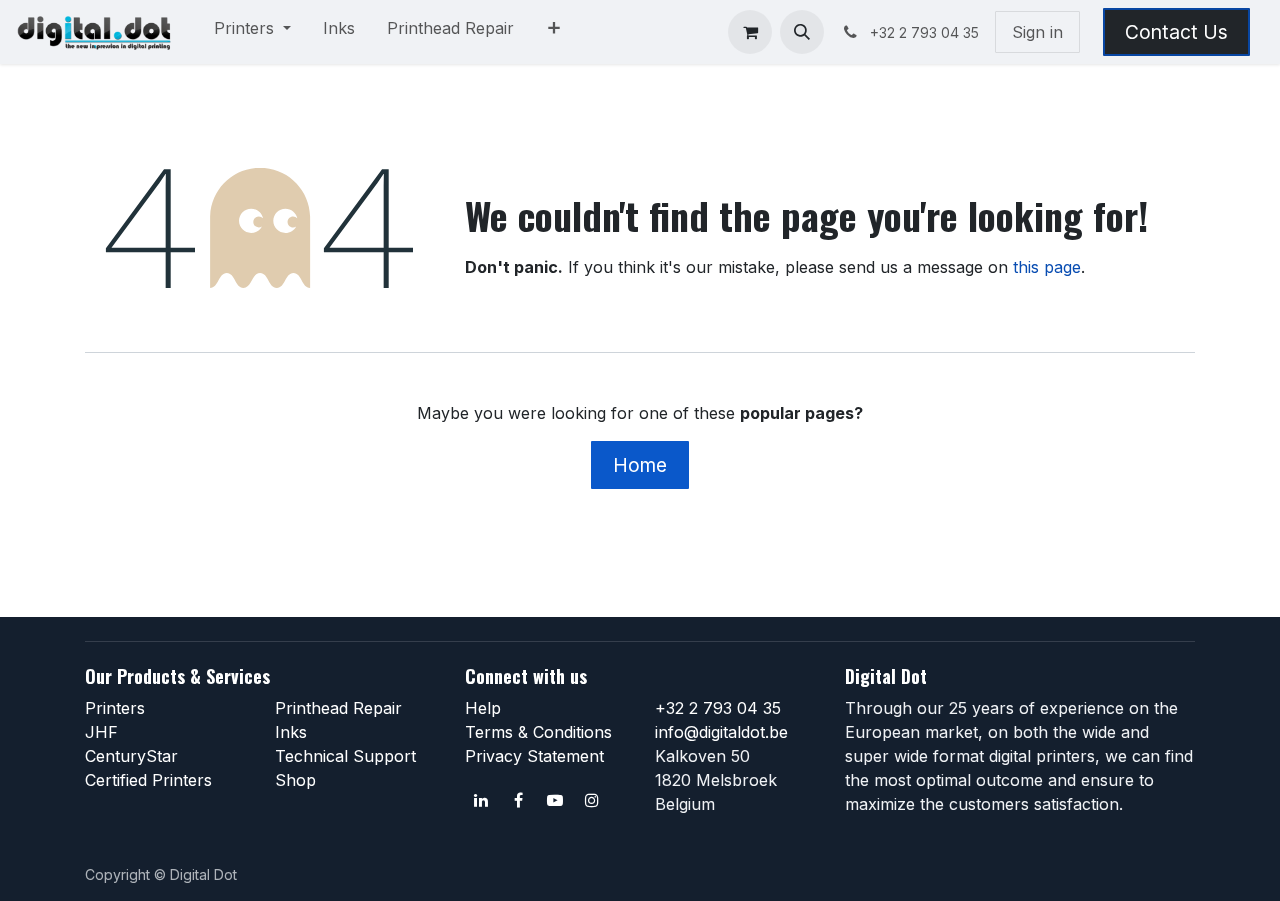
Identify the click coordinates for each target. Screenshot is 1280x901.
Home (640, 465)
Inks (291, 732)
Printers (115, 708)
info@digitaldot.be (721, 732)
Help (483, 708)
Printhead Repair (338, 708)
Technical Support (345, 756)
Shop (295, 780)
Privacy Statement (534, 756)
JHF (101, 732)
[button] (802, 32)
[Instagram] (592, 800)
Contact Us (1176, 32)
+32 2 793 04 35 (718, 708)
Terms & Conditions (538, 732)
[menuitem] (252, 32)
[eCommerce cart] (750, 32)
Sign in (1037, 32)
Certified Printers (148, 780)
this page (1047, 267)
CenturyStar (131, 756)
